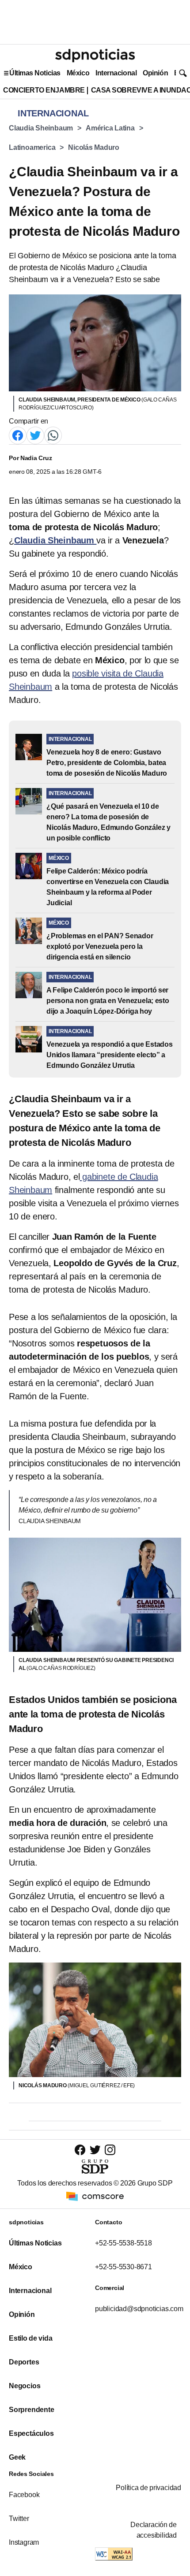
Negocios (25, 2386)
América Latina (110, 128)
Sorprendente (32, 2410)
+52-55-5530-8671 (123, 2267)
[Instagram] (110, 2150)
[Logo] (95, 56)
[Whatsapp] (53, 435)
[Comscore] (95, 2196)
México (78, 73)
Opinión (155, 73)
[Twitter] (35, 435)
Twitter (19, 2518)
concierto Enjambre (44, 90)
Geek (17, 2457)
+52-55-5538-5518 (123, 2243)
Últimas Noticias (35, 73)
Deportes (24, 2362)
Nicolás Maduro (94, 147)
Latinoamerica (32, 147)
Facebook (24, 2495)
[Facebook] (18, 435)
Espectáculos (31, 2433)
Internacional (116, 73)
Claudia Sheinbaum (41, 128)
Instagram (24, 2542)
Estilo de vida (30, 2338)
